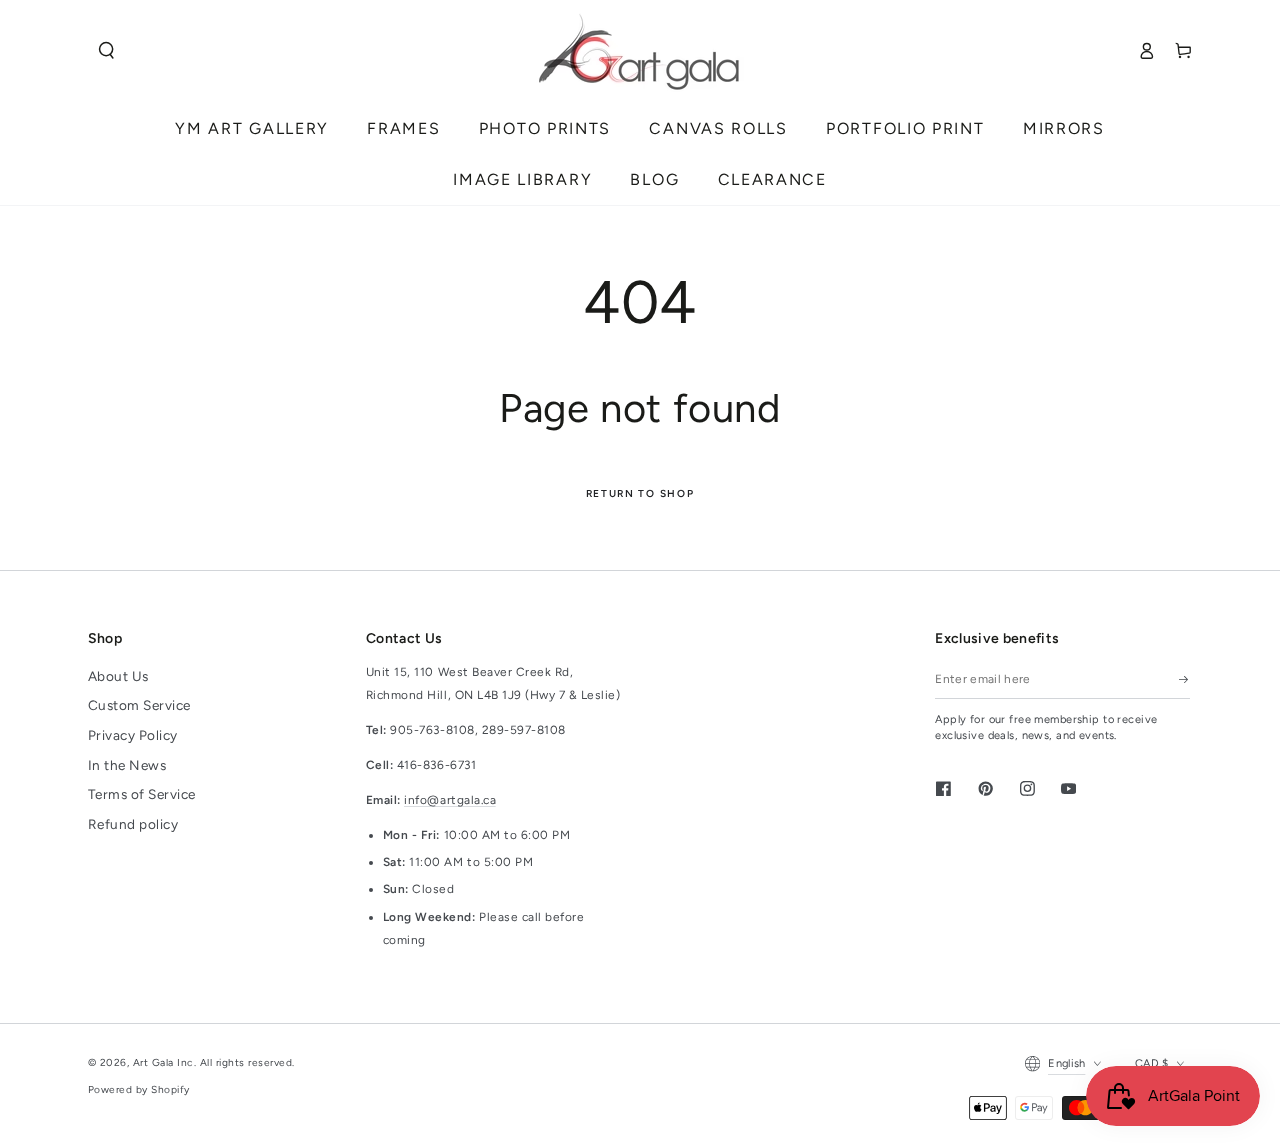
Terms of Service (142, 794)
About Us (118, 676)
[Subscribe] (1184, 679)
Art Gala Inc (163, 1062)
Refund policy (133, 824)
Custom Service (139, 705)
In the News (127, 765)
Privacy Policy (133, 735)
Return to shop (640, 493)
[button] (106, 50)
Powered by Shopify (139, 1089)
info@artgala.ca (450, 800)
